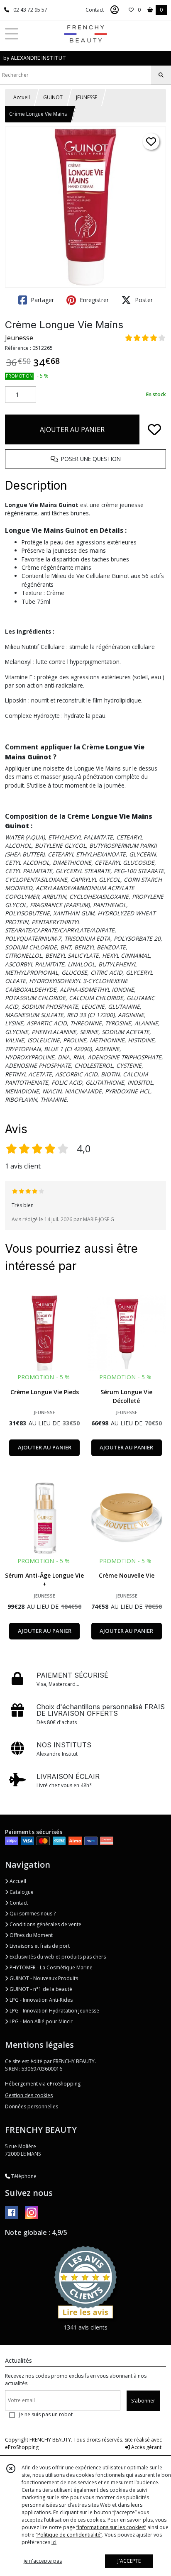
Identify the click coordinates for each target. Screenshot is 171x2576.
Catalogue (21, 1892)
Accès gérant (146, 2447)
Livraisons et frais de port (39, 1946)
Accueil (22, 97)
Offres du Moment (31, 1935)
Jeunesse (19, 338)
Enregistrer (93, 300)
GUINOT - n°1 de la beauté (40, 1989)
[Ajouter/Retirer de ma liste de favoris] (154, 429)
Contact (95, 10)
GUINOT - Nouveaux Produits (43, 1978)
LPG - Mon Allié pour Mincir (40, 2021)
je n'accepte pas (43, 2561)
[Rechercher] (161, 75)
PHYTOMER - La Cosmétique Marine (50, 1967)
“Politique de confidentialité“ (69, 2535)
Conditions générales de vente (45, 1924)
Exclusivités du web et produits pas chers (57, 1957)
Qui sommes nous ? (32, 1914)
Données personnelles (32, 2106)
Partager (42, 300)
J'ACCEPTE (129, 2561)
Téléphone (23, 2176)
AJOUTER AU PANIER (72, 429)
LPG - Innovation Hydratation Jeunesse (54, 2011)
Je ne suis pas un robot (46, 2414)
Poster (143, 300)
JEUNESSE (87, 97)
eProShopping (22, 2447)
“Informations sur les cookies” (111, 2527)
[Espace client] (115, 10)
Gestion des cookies (29, 2095)
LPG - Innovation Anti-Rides (40, 2000)
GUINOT (53, 97)
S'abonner (143, 2401)
